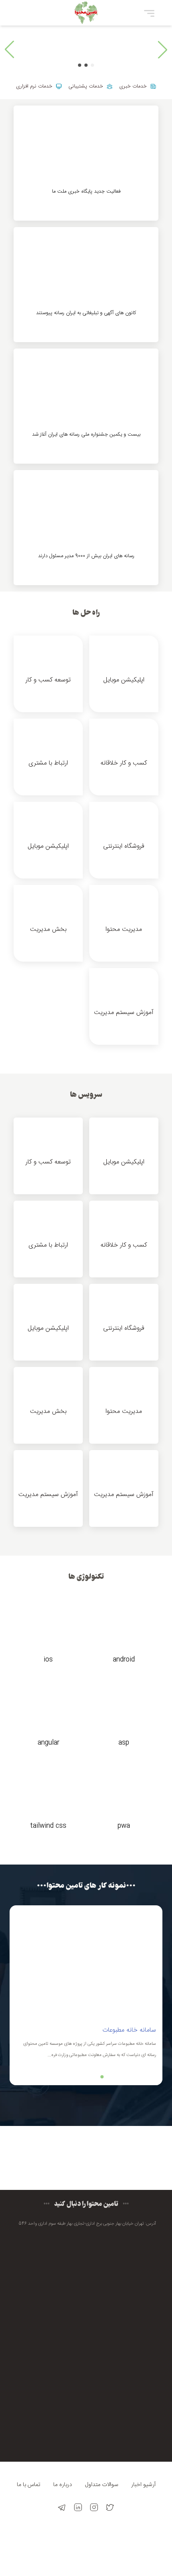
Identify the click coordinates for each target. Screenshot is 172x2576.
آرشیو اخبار (143, 2485)
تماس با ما (29, 2485)
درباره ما (63, 2485)
